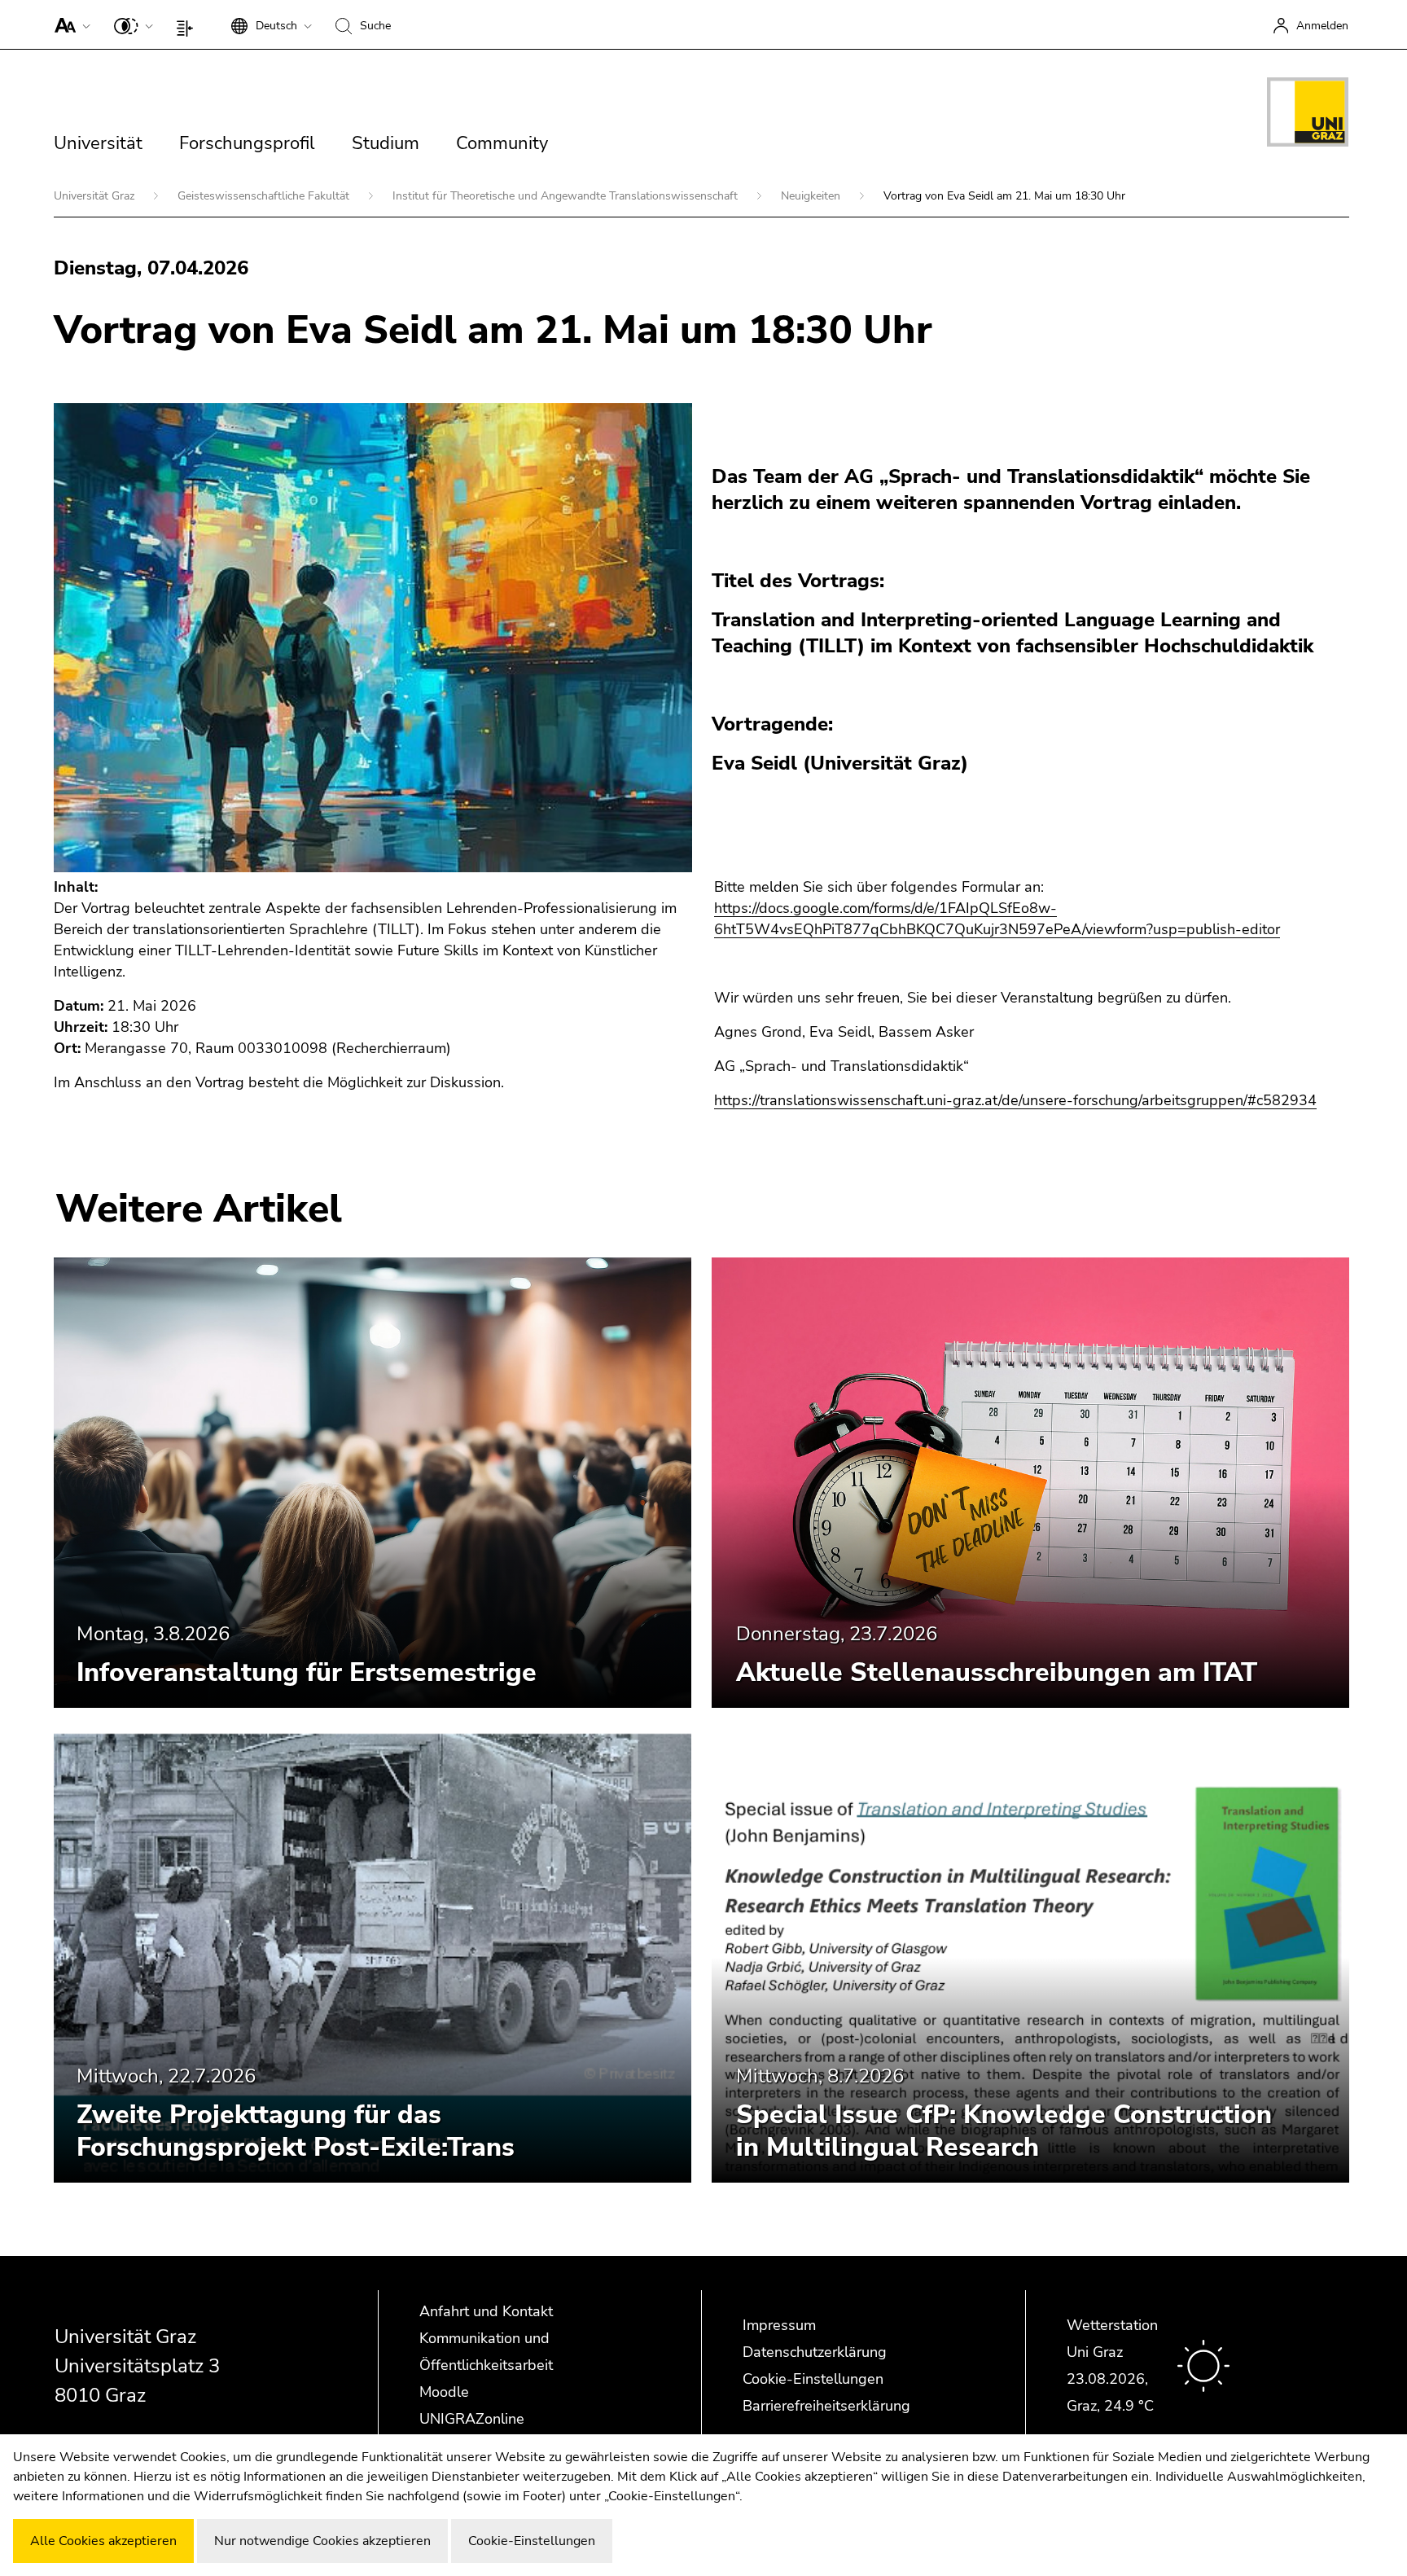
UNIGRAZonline (472, 2419)
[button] (69, 24)
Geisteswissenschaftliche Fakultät (265, 196)
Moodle (444, 2392)
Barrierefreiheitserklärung (826, 2406)
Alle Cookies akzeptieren (103, 2541)
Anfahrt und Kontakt (486, 2311)
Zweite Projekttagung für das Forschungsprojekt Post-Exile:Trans (296, 2131)
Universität (98, 143)
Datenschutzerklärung (815, 2352)
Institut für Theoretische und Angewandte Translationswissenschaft (567, 196)
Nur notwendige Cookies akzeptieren (322, 2541)
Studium (386, 143)
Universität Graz (96, 196)
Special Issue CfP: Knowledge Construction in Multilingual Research (1004, 2131)
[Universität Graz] (1308, 115)
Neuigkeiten (812, 196)
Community (502, 143)
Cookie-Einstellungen (813, 2379)
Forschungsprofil (247, 143)
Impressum (779, 2325)
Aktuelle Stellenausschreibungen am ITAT (997, 1672)
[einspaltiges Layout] (188, 24)
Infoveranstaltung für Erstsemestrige (307, 1672)
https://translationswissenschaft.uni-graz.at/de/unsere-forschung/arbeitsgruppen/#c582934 (1015, 1100)
